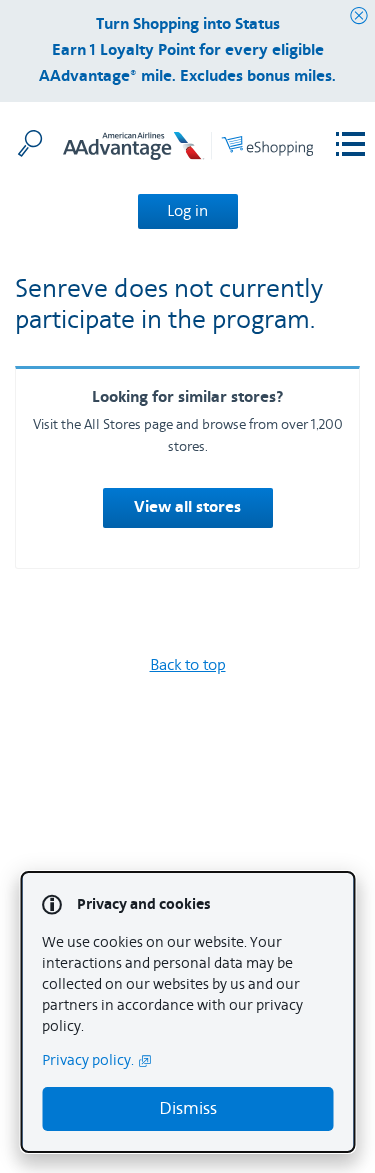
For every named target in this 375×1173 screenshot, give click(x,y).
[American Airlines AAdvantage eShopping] (188, 149)
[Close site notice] (359, 16)
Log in (187, 211)
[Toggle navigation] (350, 144)
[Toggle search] (30, 143)
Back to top (188, 665)
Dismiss (188, 1108)
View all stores (187, 508)
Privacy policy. (88, 1060)
